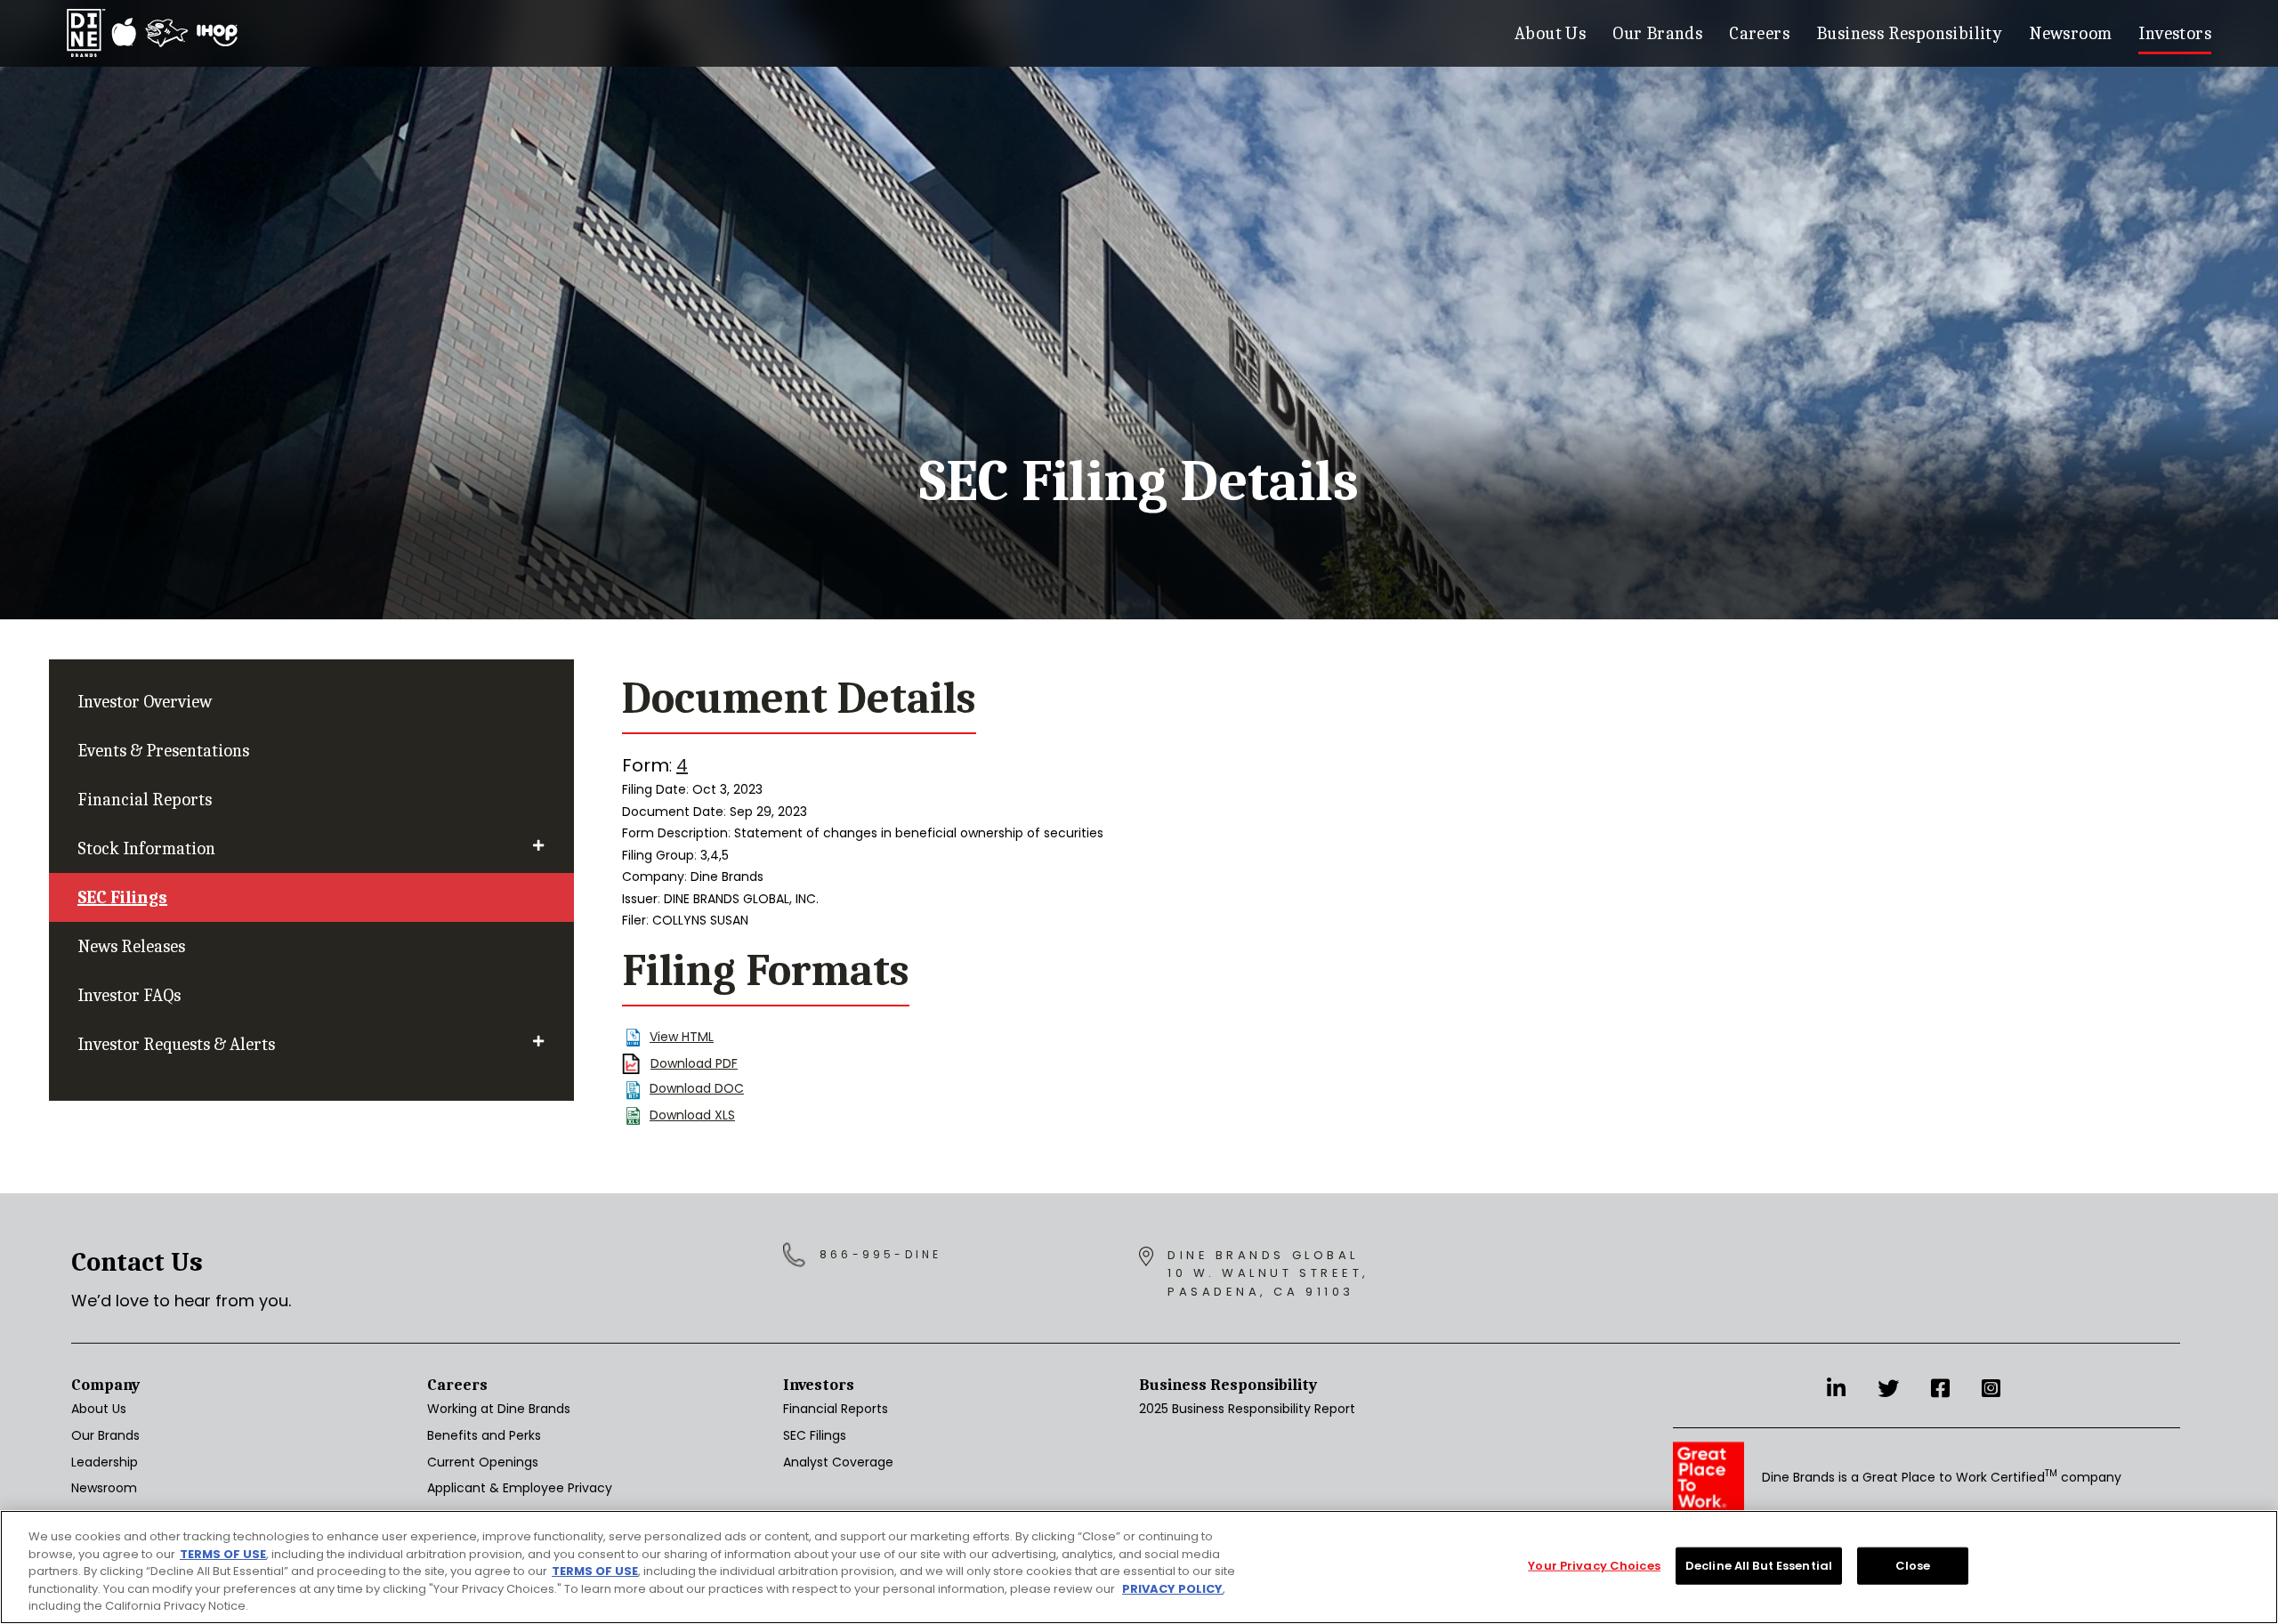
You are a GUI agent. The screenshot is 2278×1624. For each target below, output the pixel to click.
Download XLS (692, 1115)
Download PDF (694, 1063)
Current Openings (483, 1462)
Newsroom (2070, 33)
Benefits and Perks (484, 1435)
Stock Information (146, 848)
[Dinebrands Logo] (152, 33)
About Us (1550, 33)
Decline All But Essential (1759, 1566)
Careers (1759, 33)
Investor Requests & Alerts (176, 1044)
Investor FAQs (129, 995)
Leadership (105, 1462)
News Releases (131, 946)
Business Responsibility (1909, 33)
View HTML (682, 1037)
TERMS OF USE (223, 1554)
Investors (2175, 33)
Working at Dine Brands (499, 1409)
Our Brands (1657, 33)
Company (105, 1385)
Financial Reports (145, 800)
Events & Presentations (163, 751)
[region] (1139, 1567)
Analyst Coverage (838, 1462)
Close (1913, 1566)
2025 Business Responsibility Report (1247, 1409)
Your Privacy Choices (1594, 1566)
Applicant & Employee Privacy (520, 1488)
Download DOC (697, 1088)
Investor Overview (145, 702)
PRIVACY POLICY (1172, 1589)
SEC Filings (122, 897)
